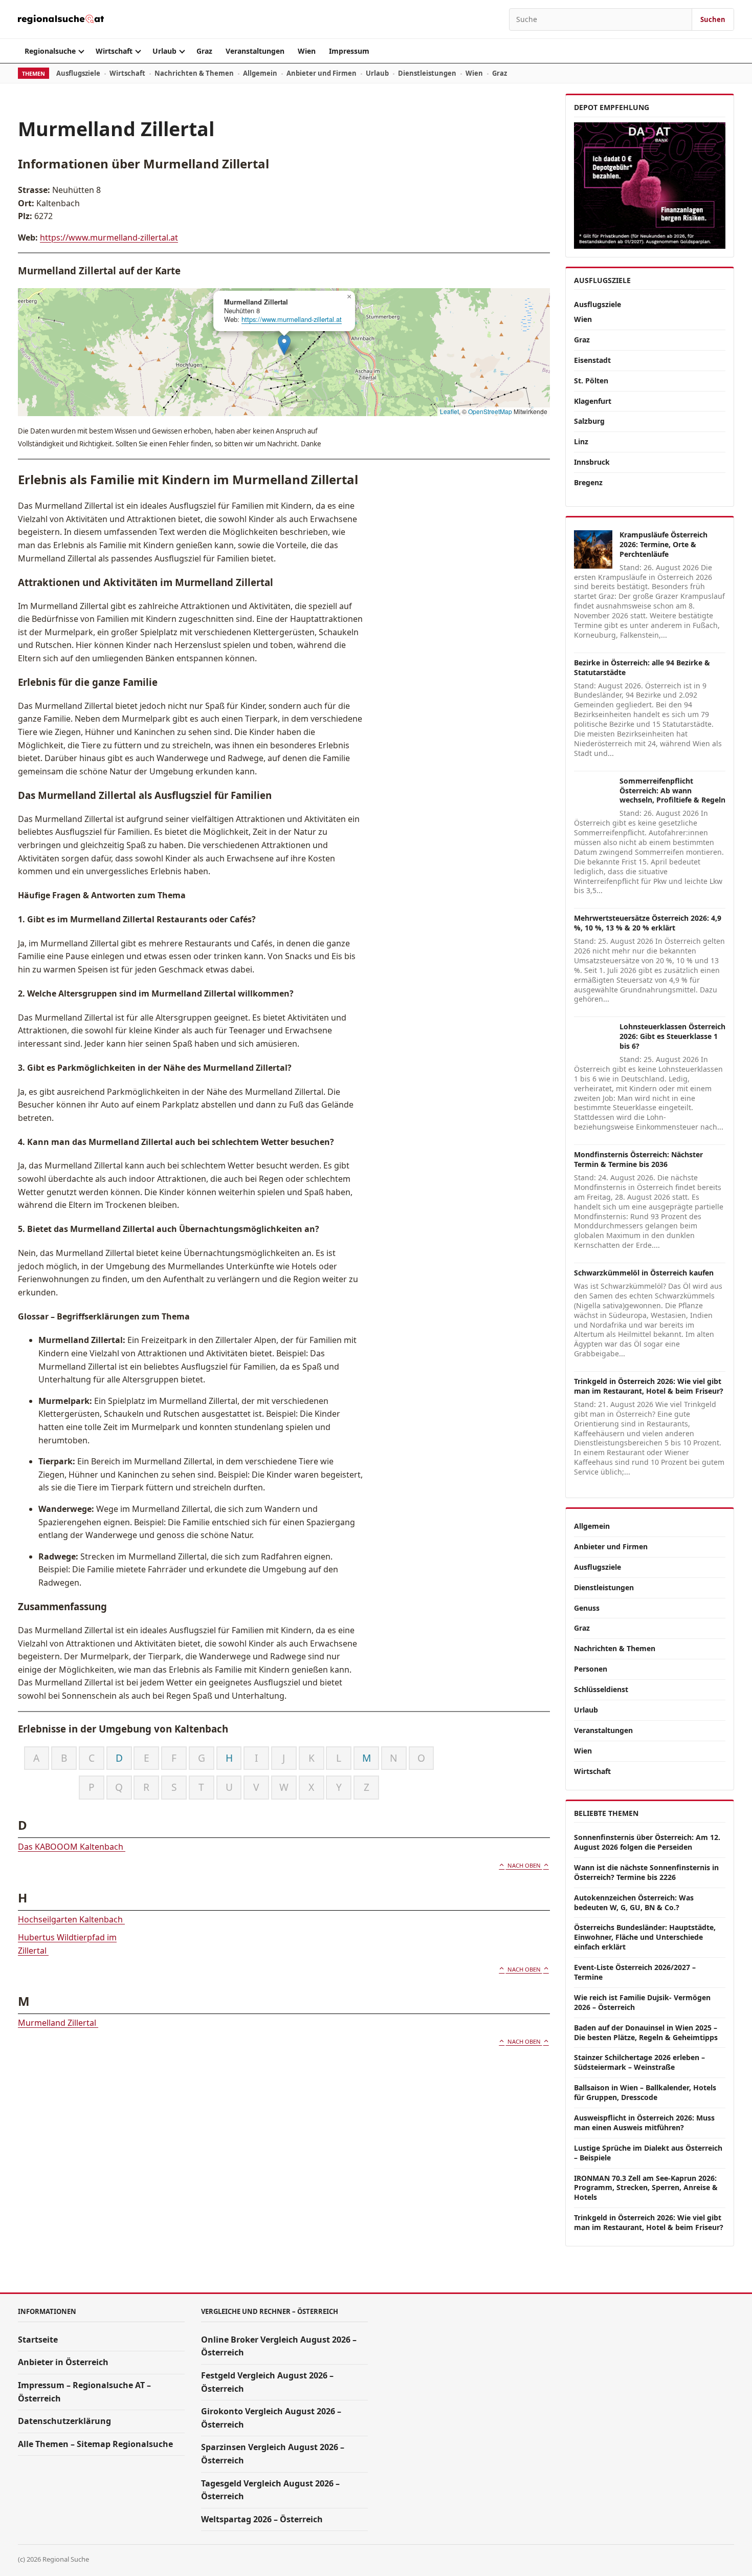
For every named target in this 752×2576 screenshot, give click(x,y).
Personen (591, 1669)
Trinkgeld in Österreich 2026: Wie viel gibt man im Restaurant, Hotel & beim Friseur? (649, 1386)
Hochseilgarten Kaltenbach (71, 1919)
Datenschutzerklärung (64, 2421)
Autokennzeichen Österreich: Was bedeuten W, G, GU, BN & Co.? (634, 1902)
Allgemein (260, 73)
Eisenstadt (592, 360)
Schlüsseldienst (601, 1689)
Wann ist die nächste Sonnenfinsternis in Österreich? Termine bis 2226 (646, 1872)
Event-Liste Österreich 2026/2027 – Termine (635, 1972)
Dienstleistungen (427, 73)
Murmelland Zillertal (58, 2023)
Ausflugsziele (78, 73)
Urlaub (164, 51)
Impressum (349, 51)
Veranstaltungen (255, 51)
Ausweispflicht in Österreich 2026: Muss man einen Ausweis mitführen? (644, 2123)
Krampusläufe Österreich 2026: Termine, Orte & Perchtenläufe (663, 544)
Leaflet (449, 411)
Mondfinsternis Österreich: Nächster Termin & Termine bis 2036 (638, 1159)
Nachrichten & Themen (194, 73)
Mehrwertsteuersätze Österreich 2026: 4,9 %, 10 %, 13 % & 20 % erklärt (648, 923)
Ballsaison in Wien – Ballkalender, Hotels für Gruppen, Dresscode (645, 2092)
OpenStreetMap (490, 411)
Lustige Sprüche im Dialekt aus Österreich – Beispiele (648, 2153)
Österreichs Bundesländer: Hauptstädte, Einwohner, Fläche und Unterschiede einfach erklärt (645, 1937)
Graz (204, 51)
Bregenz (588, 482)
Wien (307, 51)
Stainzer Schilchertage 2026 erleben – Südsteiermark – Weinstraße (639, 2062)
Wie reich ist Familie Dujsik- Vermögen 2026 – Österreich (642, 2002)
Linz (581, 441)
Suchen (713, 19)
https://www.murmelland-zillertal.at (109, 237)
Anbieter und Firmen (322, 73)
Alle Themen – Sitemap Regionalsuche (95, 2444)
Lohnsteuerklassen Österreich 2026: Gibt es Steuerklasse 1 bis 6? (672, 1036)
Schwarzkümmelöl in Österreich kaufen (644, 1273)
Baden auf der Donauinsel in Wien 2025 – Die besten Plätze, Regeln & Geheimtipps (646, 2032)
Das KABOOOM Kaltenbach (72, 1847)
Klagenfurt (593, 401)
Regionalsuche (50, 51)
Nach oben (524, 1865)
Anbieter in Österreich (63, 2362)
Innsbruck (592, 462)
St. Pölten (591, 381)
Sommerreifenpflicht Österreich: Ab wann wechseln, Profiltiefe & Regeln (672, 791)
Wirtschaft (114, 51)
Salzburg (589, 421)
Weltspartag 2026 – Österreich (262, 2519)
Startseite (38, 2340)
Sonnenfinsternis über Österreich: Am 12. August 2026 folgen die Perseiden (647, 1842)
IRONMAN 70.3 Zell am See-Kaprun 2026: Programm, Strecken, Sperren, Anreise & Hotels (646, 2188)
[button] (284, 345)
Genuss (587, 1608)
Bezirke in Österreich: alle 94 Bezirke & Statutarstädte (642, 667)
